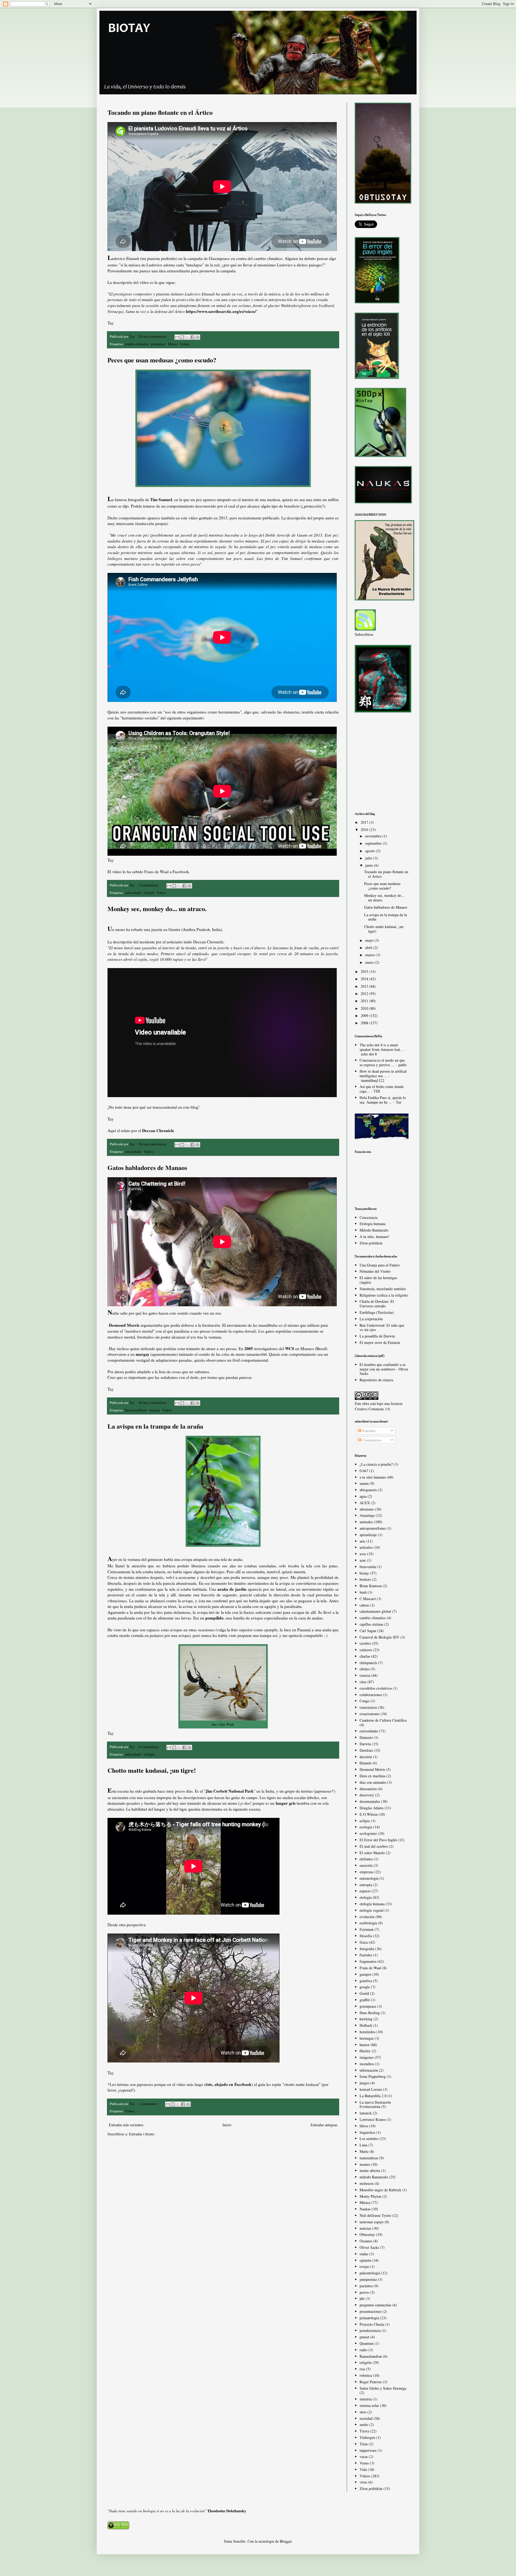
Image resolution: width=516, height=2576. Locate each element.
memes (365, 2164)
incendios (367, 2064)
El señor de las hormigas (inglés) (378, 1280)
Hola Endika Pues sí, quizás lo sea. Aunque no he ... (383, 1100)
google (365, 1987)
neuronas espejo (372, 2222)
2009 (365, 1016)
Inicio (227, 2125)
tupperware (368, 2450)
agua (363, 1496)
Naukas (365, 2209)
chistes (365, 1669)
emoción (366, 1865)
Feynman (367, 1929)
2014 (365, 979)
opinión (365, 2260)
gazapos (365, 1974)
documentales (370, 1801)
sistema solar (369, 2405)
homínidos (368, 2032)
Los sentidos (369, 2138)
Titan (364, 2444)
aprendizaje (368, 1535)
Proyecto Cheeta (372, 2324)
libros (364, 2126)
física (364, 1942)
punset (364, 2337)
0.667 (364, 1471)
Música (173, 344)
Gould (364, 1993)
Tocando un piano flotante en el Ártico (160, 112)
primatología (369, 2318)
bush (363, 1592)
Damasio (366, 1737)
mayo (370, 940)
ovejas (364, 2266)
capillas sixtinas (371, 1624)
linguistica (367, 2132)
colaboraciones (371, 1695)
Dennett (365, 1763)
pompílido (214, 1618)
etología (149, 893)
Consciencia (369, 1217)
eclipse (365, 1821)
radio (363, 2350)
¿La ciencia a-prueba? (376, 1464)
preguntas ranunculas (375, 2305)
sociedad (366, 2418)
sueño (364, 2425)
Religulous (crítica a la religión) (384, 1295)
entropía (366, 1885)
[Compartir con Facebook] (192, 337)
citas (363, 1682)
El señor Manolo (372, 1853)
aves (363, 1554)
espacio (365, 1891)
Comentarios (371, 1440)
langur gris (286, 1803)
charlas (365, 1656)
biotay (364, 1573)
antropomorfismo (373, 1528)
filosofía (366, 1936)
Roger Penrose (371, 2382)
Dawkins (366, 1750)
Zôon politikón (371, 1243)
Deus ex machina (372, 1776)
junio (370, 865)
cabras (364, 1605)
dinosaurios (368, 1789)
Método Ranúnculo (374, 1230)
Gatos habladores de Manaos (147, 1167)
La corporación (371, 1319)
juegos (364, 2083)
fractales (366, 1955)
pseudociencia (370, 2330)
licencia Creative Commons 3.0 (379, 1406)
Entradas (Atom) (142, 2134)
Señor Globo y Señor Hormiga (383, 2388)
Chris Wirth (226, 1724)
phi (362, 2298)
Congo (365, 1701)
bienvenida (368, 1567)
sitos (363, 2412)
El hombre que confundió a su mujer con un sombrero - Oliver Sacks (384, 1369)
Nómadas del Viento (375, 1271)
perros (364, 2292)
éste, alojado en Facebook (229, 2084)
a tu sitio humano (373, 1477)
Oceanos (366, 2241)
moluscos (367, 2183)
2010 (365, 1008)
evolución (367, 1917)
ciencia (365, 1675)
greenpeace (159, 344)
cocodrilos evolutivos (376, 1688)
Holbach (366, 2025)
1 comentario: (149, 2104)
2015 (365, 971)
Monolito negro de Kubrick (380, 2190)
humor (365, 2045)
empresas (366, 1872)
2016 (365, 829)
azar (363, 1560)
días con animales (373, 1782)
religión (365, 2362)
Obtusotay (367, 2234)
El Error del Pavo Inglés (378, 1840)
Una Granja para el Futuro (380, 1265)
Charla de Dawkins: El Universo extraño (377, 1304)
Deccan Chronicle (158, 1130)
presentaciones (370, 2311)
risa (362, 2369)
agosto (371, 851)
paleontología (370, 2273)
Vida (363, 2469)
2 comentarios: (149, 885)
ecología (366, 1827)
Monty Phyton (370, 2196)
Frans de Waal (370, 1968)
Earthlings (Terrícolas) (377, 1312)
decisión (366, 1757)
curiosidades (133, 893)
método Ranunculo (374, 2177)
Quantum (367, 2343)
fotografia (367, 1949)
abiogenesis (368, 1490)
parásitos (366, 2286)
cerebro (365, 1643)
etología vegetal (372, 1910)
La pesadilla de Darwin (377, 1336)
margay (143, 1354)
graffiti (365, 2000)
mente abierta (370, 2170)
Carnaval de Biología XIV (379, 1637)
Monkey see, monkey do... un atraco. (157, 909)
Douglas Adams (372, 1808)
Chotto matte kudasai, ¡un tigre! (152, 1770)
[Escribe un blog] (182, 337)
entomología (369, 1878)
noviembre (374, 836)
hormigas (367, 2038)
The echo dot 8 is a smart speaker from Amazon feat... (381, 1047)
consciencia (368, 1707)
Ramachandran (371, 2356)
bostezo (365, 1579)
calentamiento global (375, 1611)
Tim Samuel (161, 499)
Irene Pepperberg (373, 2076)
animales (366, 1522)
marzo (370, 955)
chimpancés (368, 1663)
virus (363, 2482)
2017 (365, 822)
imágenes (367, 2057)
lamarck (366, 2113)
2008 (365, 1023)
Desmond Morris (136, 1410)
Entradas (368, 1431)
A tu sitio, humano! (375, 1237)
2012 (365, 993)
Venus (364, 2463)
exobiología (368, 1923)
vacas (364, 2457)
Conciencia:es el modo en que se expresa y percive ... (382, 1062)
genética (366, 1981)
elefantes (366, 1859)
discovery (367, 1795)
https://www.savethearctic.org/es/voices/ (221, 311)
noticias (365, 2228)
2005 (249, 1348)
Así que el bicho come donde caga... (382, 1089)
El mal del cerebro (374, 1846)
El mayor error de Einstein (380, 1342)
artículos (366, 1547)
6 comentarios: (149, 1747)
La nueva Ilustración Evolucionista (375, 2104)
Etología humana (372, 1224)
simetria (366, 2399)
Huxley (365, 2051)
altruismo (367, 1509)
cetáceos (366, 1650)
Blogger (286, 2541)
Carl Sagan (368, 1631)
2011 (365, 1001)
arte (362, 1541)
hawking (366, 2019)
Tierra (364, 2431)
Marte (364, 2151)
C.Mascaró (368, 1599)
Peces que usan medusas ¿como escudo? (162, 360)
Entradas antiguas (324, 2125)
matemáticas (369, 2158)
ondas (364, 2254)
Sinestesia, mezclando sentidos (383, 1289)
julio (369, 858)
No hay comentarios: (153, 336)
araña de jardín (232, 1589)
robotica (366, 2375)
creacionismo (370, 1714)
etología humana (372, 1904)
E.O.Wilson (369, 1814)
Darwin (365, 1744)
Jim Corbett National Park (230, 1791)
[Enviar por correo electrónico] (177, 337)
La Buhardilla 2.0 (373, 2096)
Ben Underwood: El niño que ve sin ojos (382, 1328)
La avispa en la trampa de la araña (155, 1426)
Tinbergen (367, 2437)
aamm (364, 1483)
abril (369, 948)
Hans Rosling (370, 2013)
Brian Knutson (371, 1586)
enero (370, 962)
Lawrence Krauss (373, 2119)
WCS (290, 1348)
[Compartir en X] (187, 337)
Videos (185, 344)
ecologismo (368, 1833)
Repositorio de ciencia (376, 1380)
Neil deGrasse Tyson (375, 2215)
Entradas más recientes (126, 2125)
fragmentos (368, 1961)
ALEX (365, 1503)
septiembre (374, 843)
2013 (365, 986)
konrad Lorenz (371, 2089)
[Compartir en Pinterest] (198, 337)
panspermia (368, 2279)
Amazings (367, 1515)
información (369, 2070)
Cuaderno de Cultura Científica (383, 1720)
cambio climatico (137, 344)
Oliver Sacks (369, 2247)
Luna (363, 2145)
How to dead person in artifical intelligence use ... (383, 1073)
